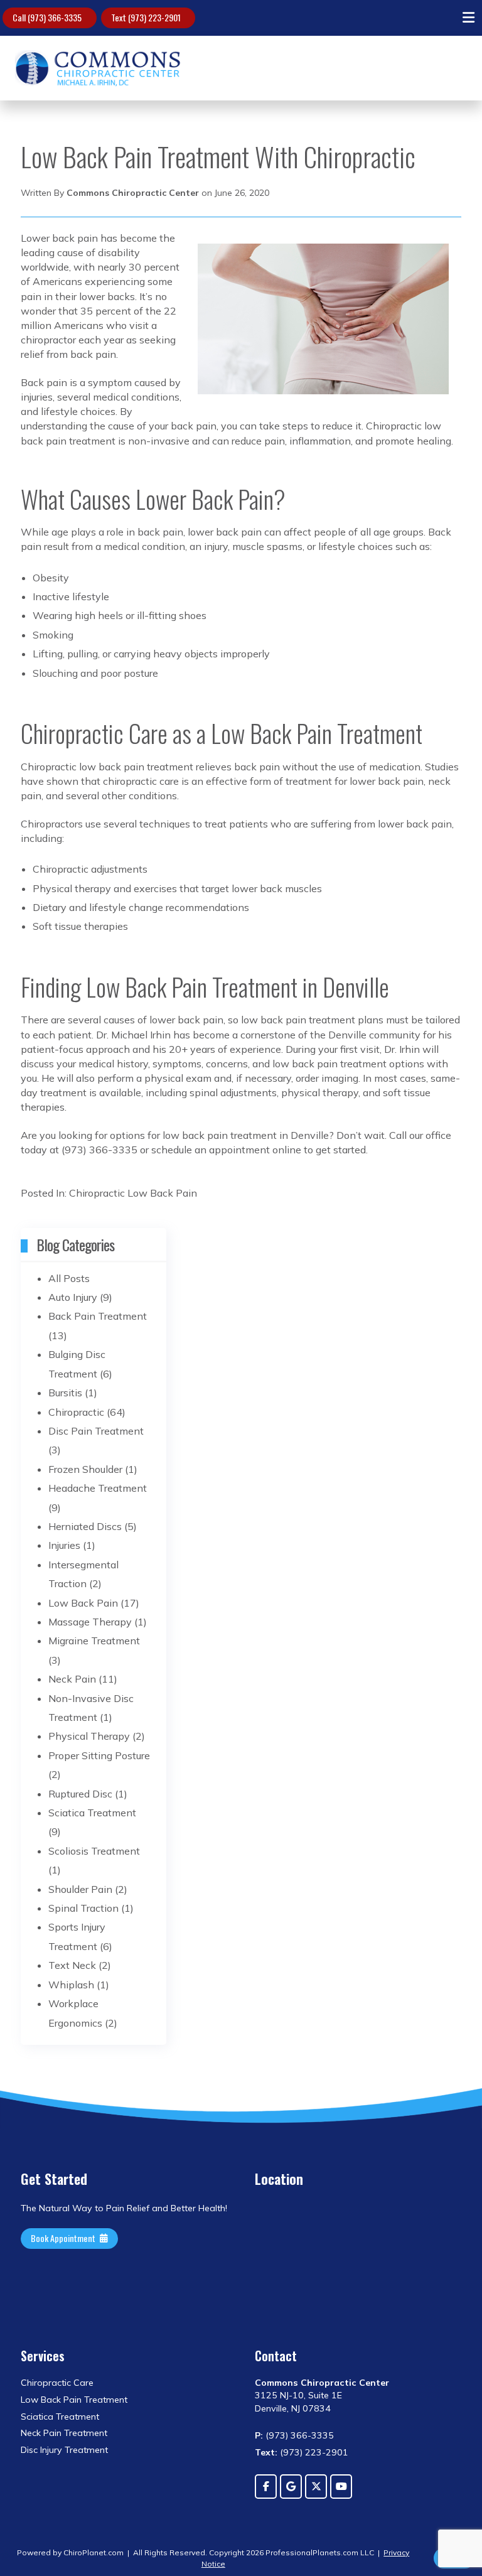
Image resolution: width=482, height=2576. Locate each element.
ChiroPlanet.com (94, 2552)
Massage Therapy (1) (98, 1622)
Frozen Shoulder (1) (93, 1469)
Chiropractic (97, 1193)
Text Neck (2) (80, 1965)
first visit (360, 1049)
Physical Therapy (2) (97, 1736)
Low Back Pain (162, 1193)
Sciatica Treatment (60, 2417)
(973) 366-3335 (294, 2435)
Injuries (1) (72, 1545)
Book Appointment (63, 2238)
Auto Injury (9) (80, 1297)
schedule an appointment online (226, 1150)
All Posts (69, 1278)
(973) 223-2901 (302, 2452)
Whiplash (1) (79, 1985)
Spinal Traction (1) (91, 1908)
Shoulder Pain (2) (88, 1889)
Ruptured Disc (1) (88, 1794)
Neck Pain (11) (83, 1679)
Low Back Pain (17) (94, 1603)
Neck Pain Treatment (64, 2433)
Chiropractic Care (57, 2383)
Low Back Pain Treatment (74, 2400)
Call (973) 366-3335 (47, 17)
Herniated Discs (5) (93, 1526)
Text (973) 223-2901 (146, 17)
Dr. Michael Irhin (133, 1035)
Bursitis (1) (73, 1393)
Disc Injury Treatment (64, 2450)
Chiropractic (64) (87, 1412)
